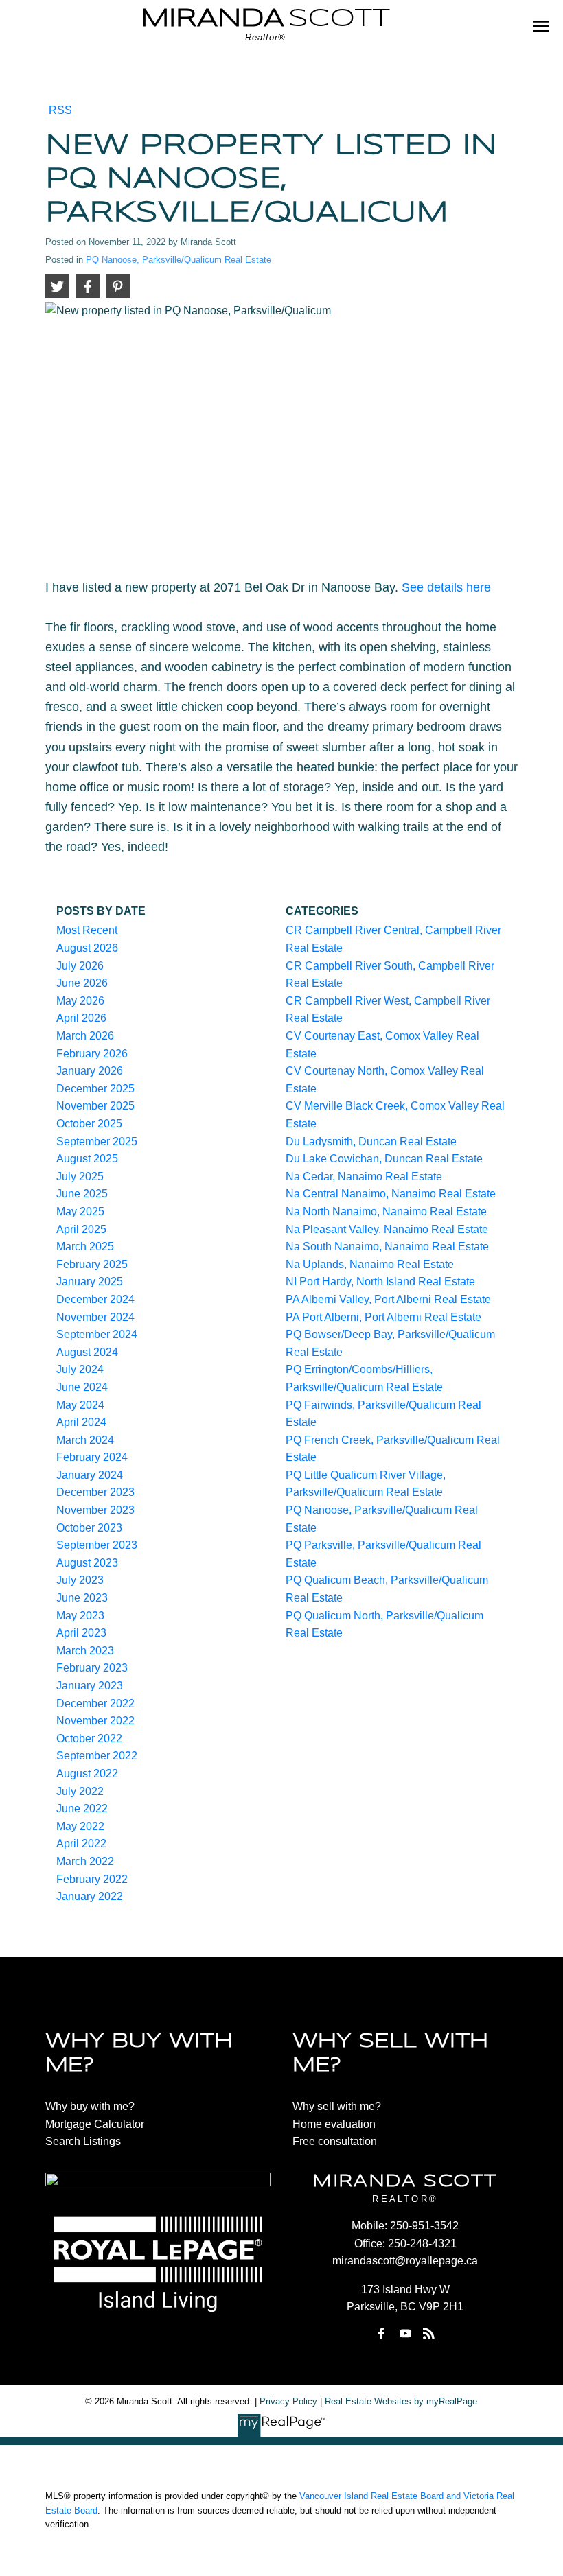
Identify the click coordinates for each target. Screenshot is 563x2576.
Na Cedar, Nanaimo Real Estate (364, 1176)
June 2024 (82, 1387)
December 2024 (95, 1299)
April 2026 (81, 1018)
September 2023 (97, 1545)
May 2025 (80, 1211)
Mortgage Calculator (95, 2124)
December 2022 (95, 1703)
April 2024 (81, 1422)
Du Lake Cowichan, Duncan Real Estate (384, 1159)
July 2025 (80, 1176)
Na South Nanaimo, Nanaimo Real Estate (387, 1246)
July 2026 (80, 966)
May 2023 (80, 1616)
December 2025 (95, 1089)
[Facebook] (382, 2333)
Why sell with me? (337, 2106)
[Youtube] (405, 2333)
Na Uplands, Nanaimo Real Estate (370, 1264)
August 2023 (87, 1563)
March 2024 (85, 1440)
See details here (446, 587)
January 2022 (90, 1896)
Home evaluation (334, 2124)
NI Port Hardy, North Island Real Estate (380, 1281)
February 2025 (92, 1264)
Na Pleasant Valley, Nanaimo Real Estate (387, 1229)
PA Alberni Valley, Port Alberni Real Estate (388, 1299)
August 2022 (87, 1773)
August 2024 (87, 1352)
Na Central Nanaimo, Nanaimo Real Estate (391, 1194)
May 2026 (80, 1001)
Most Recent (87, 930)
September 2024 (97, 1334)
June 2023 (82, 1598)
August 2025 (87, 1159)
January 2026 (90, 1071)
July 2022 (80, 1791)
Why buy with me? (90, 2106)
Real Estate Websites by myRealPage (401, 2401)
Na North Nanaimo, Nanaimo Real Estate (386, 1211)
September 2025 (97, 1141)
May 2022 (80, 1826)
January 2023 (90, 1686)
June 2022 (82, 1808)
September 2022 (97, 1756)
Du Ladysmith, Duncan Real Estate (371, 1141)
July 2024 (80, 1369)
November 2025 (95, 1106)
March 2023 (85, 1651)
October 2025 (89, 1124)
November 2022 (95, 1721)
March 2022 (85, 1861)
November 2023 (95, 1510)
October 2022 (89, 1738)
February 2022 (92, 1879)
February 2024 (92, 1457)
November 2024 (95, 1317)
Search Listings (83, 2141)
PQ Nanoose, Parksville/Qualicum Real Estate (179, 260)
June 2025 (82, 1194)
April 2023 (81, 1633)
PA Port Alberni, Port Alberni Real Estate (383, 1317)
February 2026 (92, 1054)
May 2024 (80, 1405)
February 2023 (92, 1668)
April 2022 (81, 1843)
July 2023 (80, 1580)
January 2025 (90, 1281)
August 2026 (87, 948)
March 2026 (85, 1036)
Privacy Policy (288, 2401)
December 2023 (95, 1492)
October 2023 (89, 1528)
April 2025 (81, 1229)
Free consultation (335, 2141)
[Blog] (429, 2333)
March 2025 (85, 1246)
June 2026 (82, 983)
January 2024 (90, 1475)
